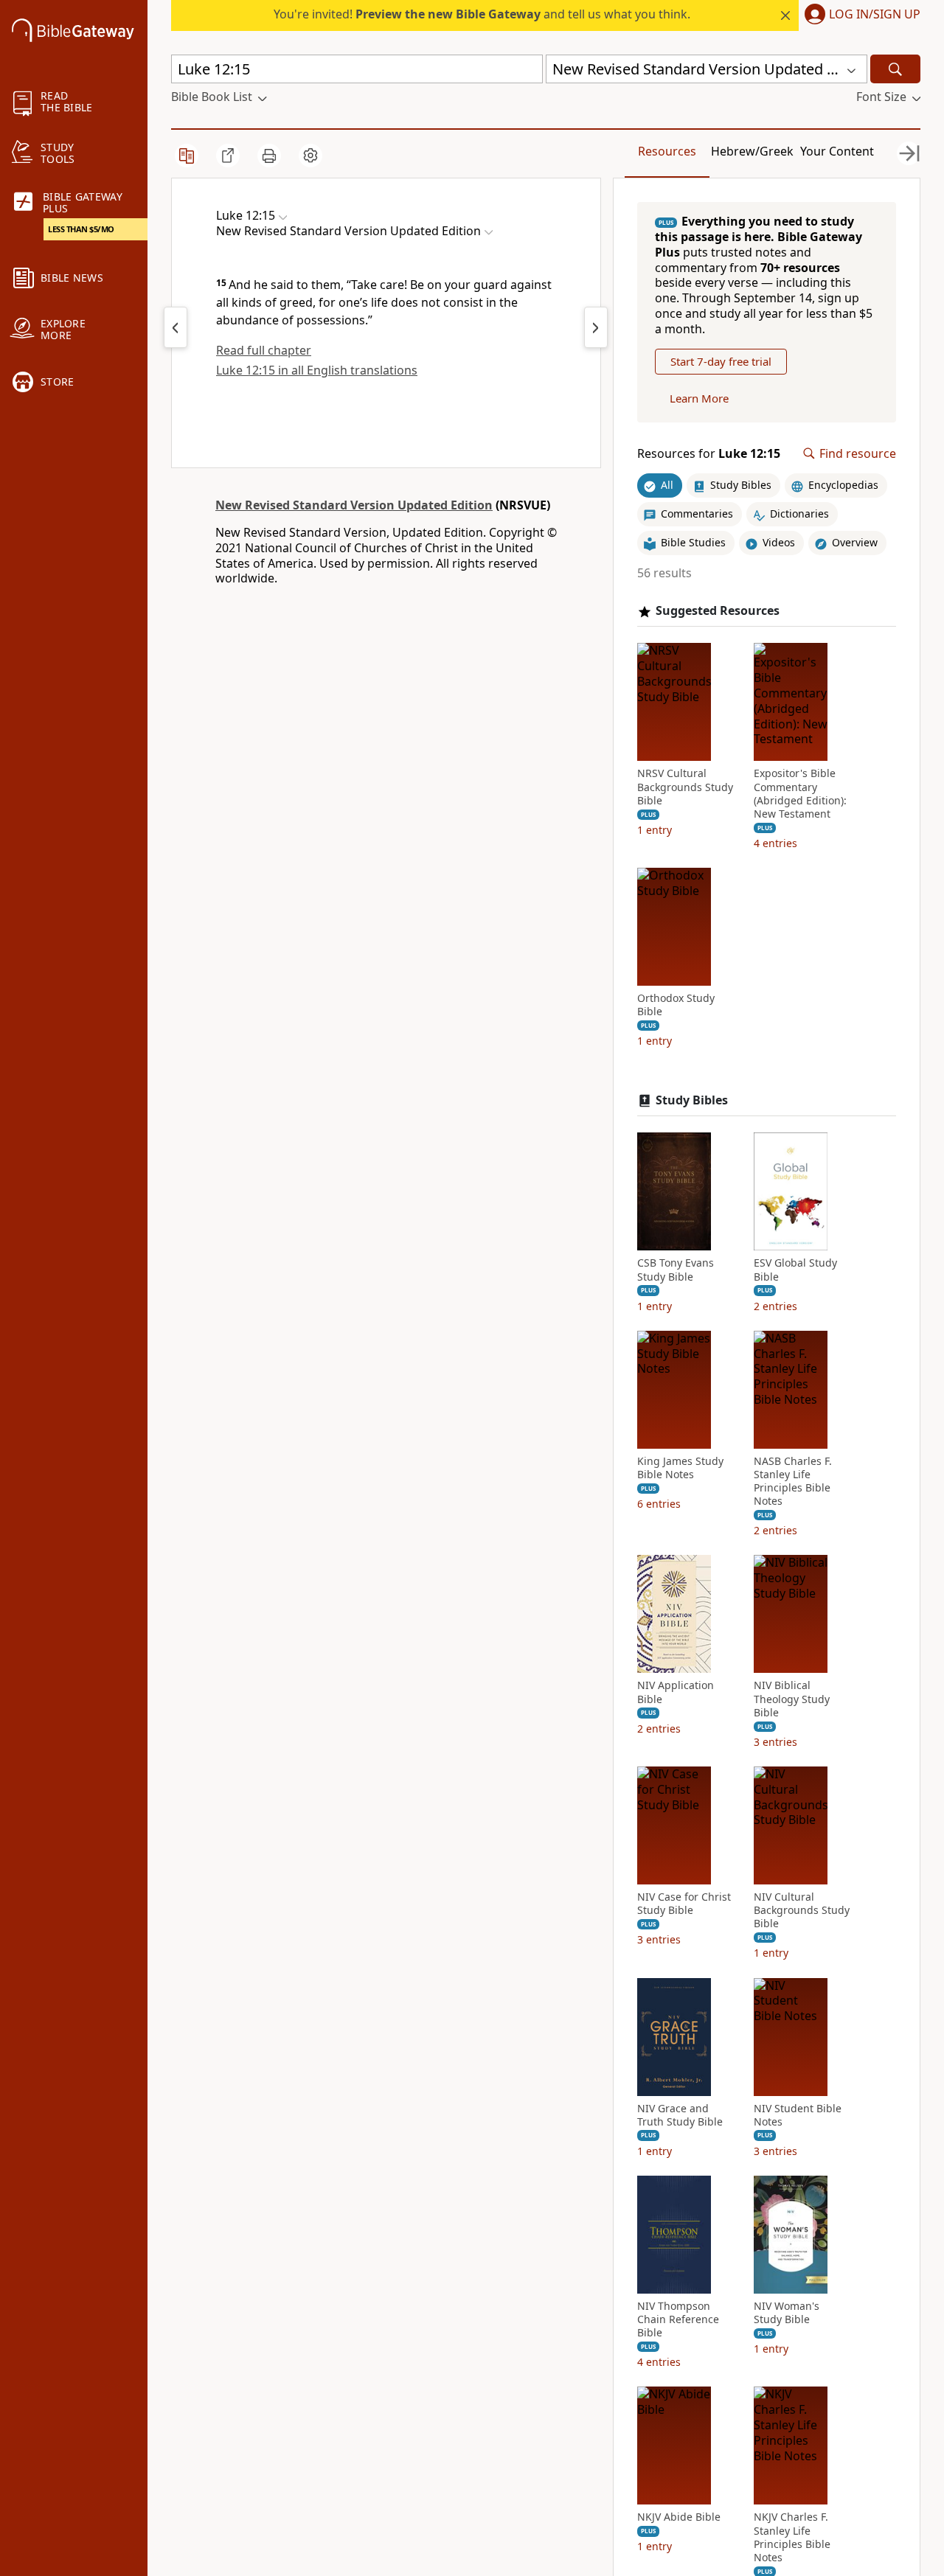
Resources (667, 151)
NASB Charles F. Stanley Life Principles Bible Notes (793, 1482)
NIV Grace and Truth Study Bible (680, 2115)
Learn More (699, 398)
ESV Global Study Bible (795, 1270)
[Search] (895, 69)
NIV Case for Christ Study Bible (684, 1904)
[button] (860, 15)
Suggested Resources (718, 611)
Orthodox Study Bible (676, 1005)
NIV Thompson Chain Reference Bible (678, 2319)
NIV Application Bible (676, 1692)
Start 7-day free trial (721, 361)
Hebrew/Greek (752, 151)
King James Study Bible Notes (680, 1468)
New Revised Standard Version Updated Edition (354, 505)
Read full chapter (264, 350)
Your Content (837, 151)
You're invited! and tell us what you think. (482, 14)
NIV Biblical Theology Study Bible (792, 1699)
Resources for (709, 454)
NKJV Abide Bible (679, 2517)
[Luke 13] (596, 327)
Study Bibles (692, 1100)
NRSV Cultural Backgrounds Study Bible (685, 787)
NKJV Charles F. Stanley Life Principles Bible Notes (792, 2537)
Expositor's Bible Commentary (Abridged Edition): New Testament (800, 794)
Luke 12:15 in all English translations (317, 370)
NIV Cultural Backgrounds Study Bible (802, 1910)
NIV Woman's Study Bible (787, 2313)
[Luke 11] (176, 327)
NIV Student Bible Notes (798, 2115)
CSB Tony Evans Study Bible (676, 1270)
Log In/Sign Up (875, 15)
